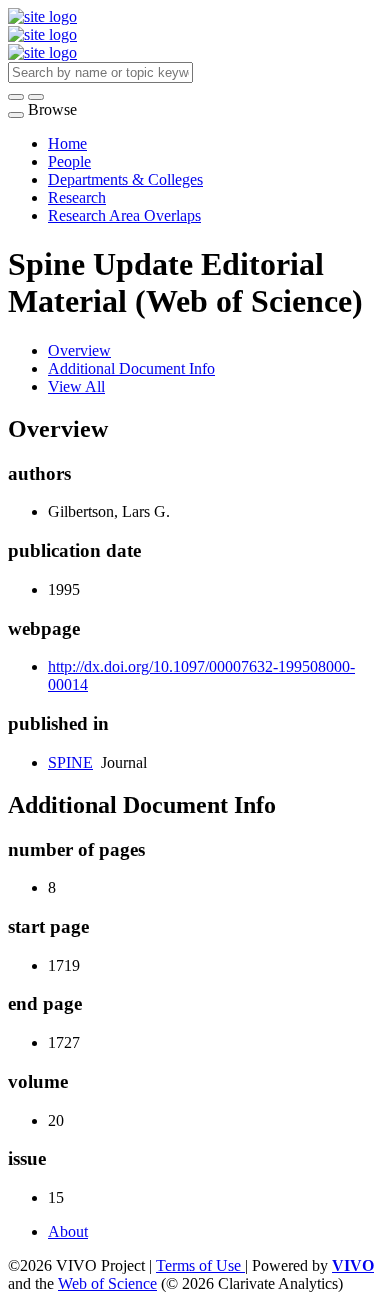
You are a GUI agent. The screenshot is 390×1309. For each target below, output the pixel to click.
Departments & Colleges (125, 179)
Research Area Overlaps (124, 215)
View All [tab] (76, 386)
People (69, 161)
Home (67, 143)
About (68, 1231)
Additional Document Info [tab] (131, 368)
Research (77, 197)
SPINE (70, 762)
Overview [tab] (79, 350)
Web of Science (107, 1283)
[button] (16, 97)
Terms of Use (200, 1265)
